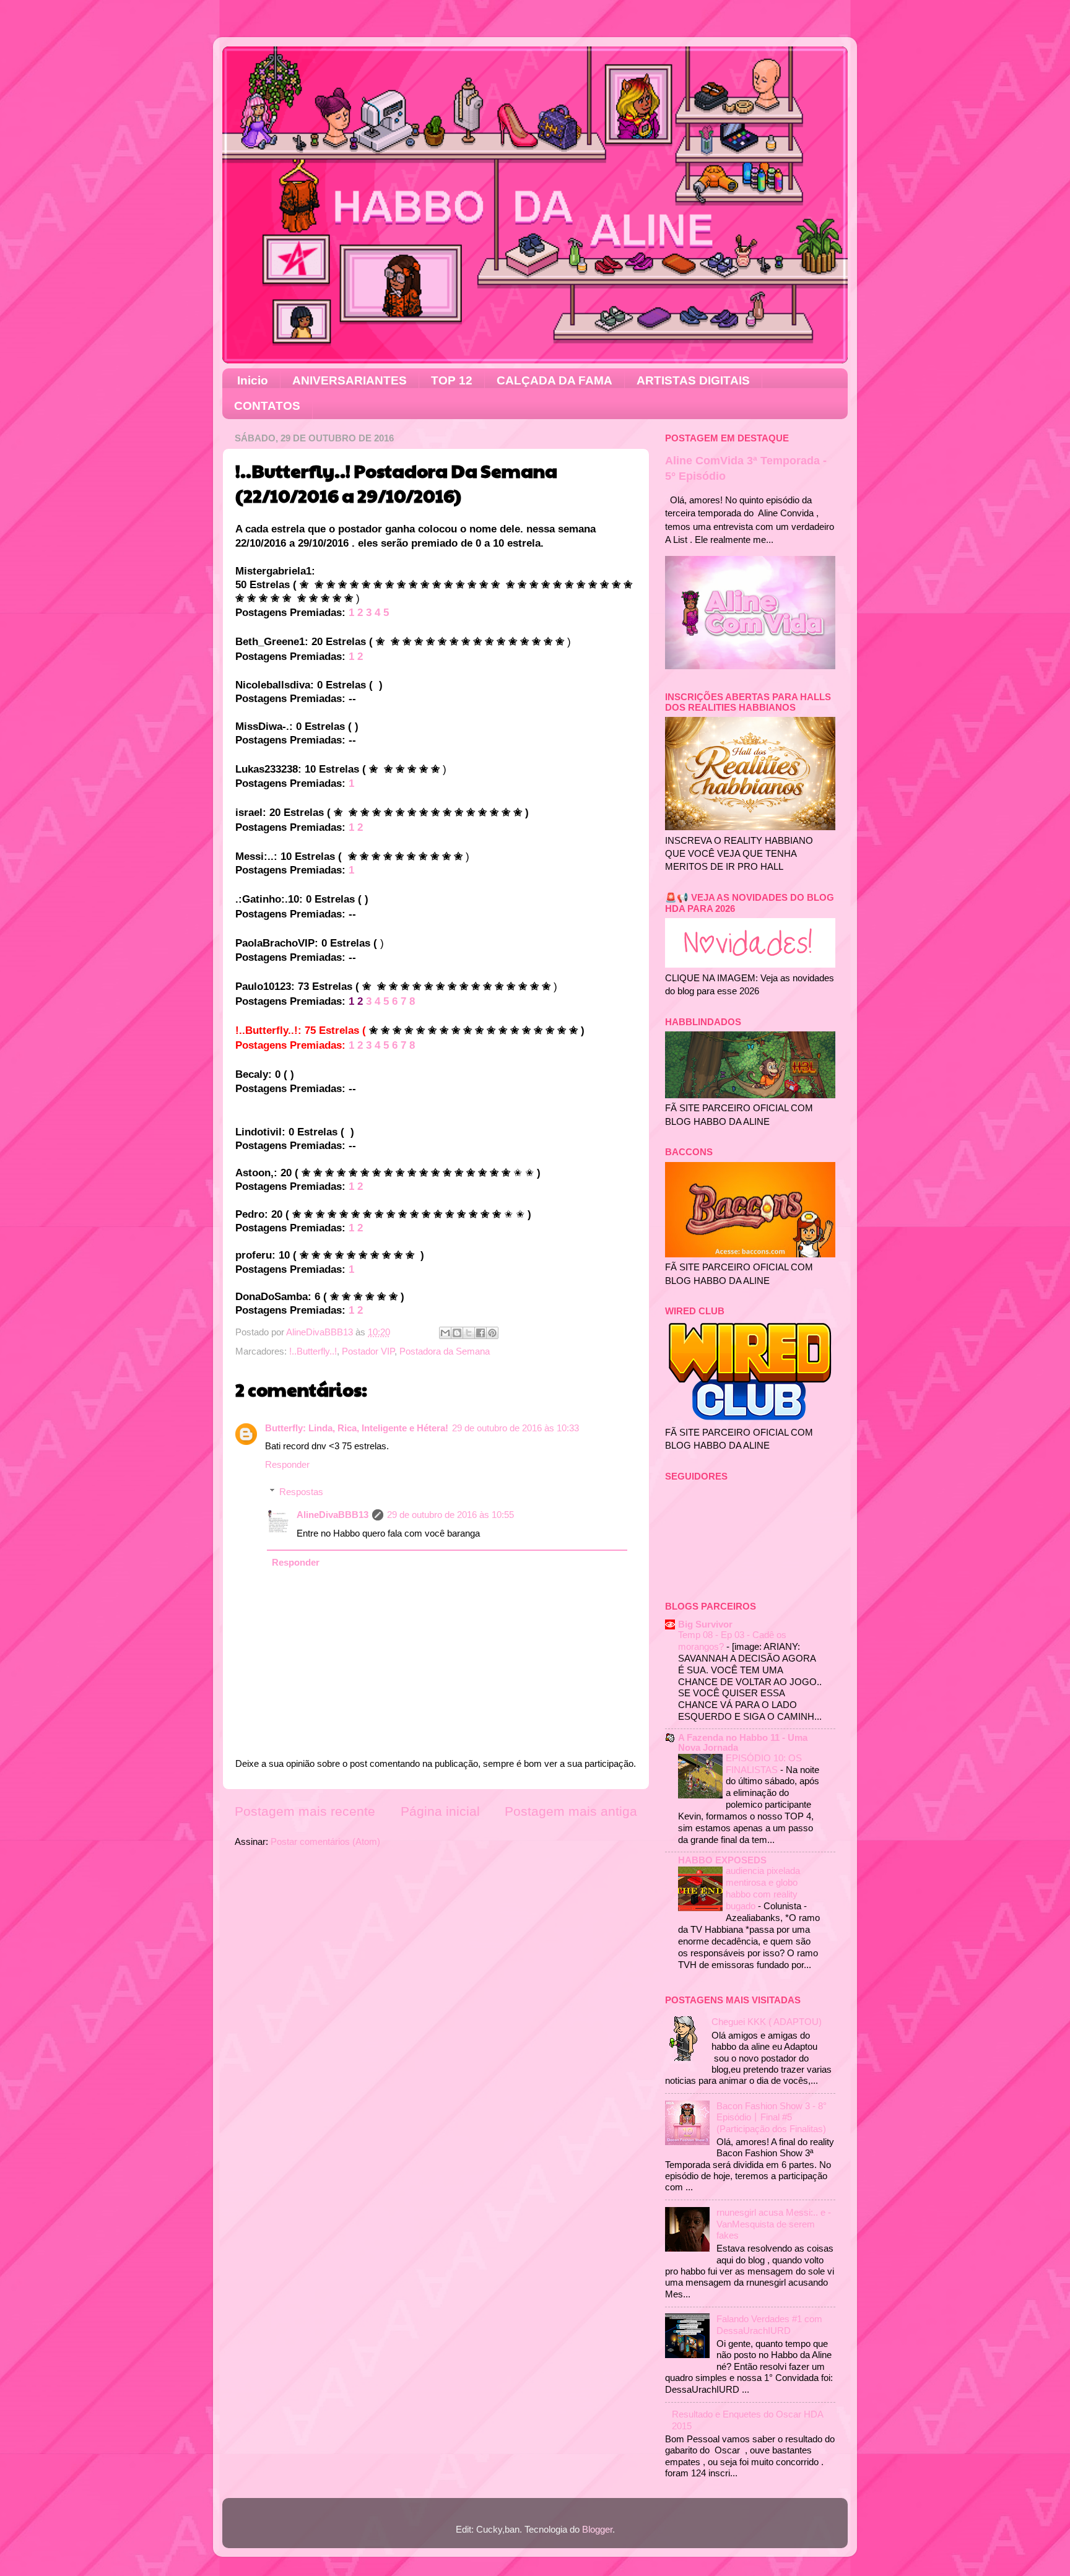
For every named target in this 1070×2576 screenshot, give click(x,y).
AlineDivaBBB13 (333, 1515)
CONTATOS (267, 406)
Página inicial (440, 1811)
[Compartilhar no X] (469, 1333)
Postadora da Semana (445, 1351)
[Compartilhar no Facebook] (481, 1333)
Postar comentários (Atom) (325, 1841)
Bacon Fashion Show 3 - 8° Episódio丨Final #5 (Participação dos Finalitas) (772, 2117)
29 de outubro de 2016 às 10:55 (450, 1515)
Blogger (597, 2529)
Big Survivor (705, 1624)
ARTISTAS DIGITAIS (693, 380)
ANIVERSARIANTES (350, 380)
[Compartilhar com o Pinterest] (492, 1333)
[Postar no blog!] (457, 1333)
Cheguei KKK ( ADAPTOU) (767, 2022)
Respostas (301, 1492)
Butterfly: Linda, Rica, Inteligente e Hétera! (357, 1428)
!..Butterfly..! (313, 1351)
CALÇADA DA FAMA (555, 380)
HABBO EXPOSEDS (722, 1860)
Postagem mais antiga (571, 1811)
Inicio (253, 380)
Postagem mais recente (305, 1811)
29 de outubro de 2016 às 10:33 (515, 1428)
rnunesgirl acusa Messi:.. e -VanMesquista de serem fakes (774, 2224)
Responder (287, 1464)
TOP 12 (452, 380)
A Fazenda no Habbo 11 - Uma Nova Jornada (743, 1742)
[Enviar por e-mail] (445, 1333)
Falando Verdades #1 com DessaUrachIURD (769, 2324)
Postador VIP (368, 1351)
